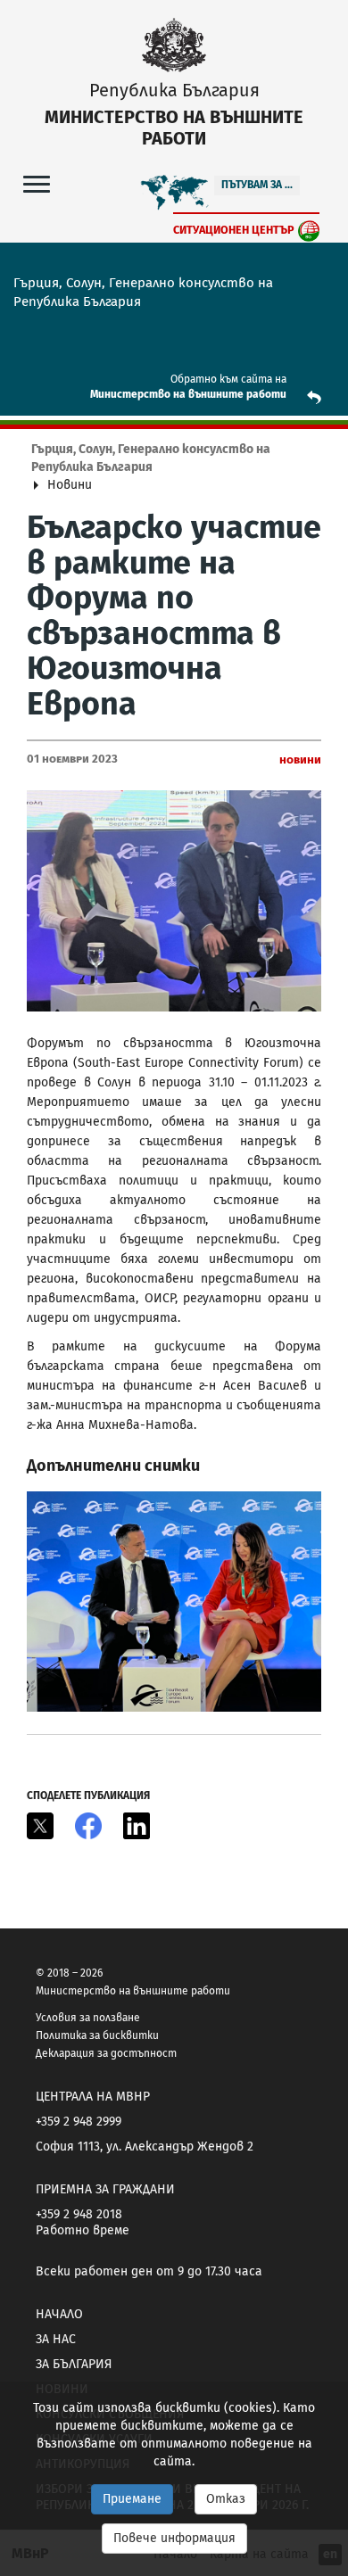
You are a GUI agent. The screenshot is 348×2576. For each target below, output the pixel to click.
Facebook (88, 1826)
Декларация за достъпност (106, 2053)
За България (74, 2364)
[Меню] (37, 183)
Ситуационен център (234, 230)
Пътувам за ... (257, 185)
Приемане (132, 2499)
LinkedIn (137, 1826)
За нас (56, 2339)
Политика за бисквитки (97, 2035)
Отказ (226, 2499)
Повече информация (174, 2538)
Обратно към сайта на (228, 379)
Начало (59, 2314)
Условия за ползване (88, 2018)
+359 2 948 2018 (79, 2214)
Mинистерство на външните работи (188, 394)
